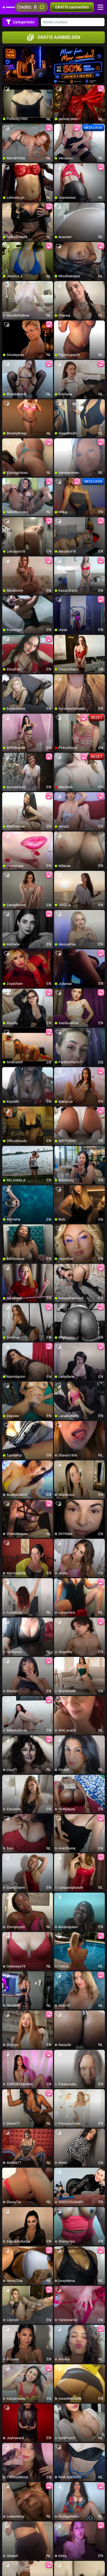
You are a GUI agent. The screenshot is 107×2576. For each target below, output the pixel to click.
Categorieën (24, 22)
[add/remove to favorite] (7, 89)
